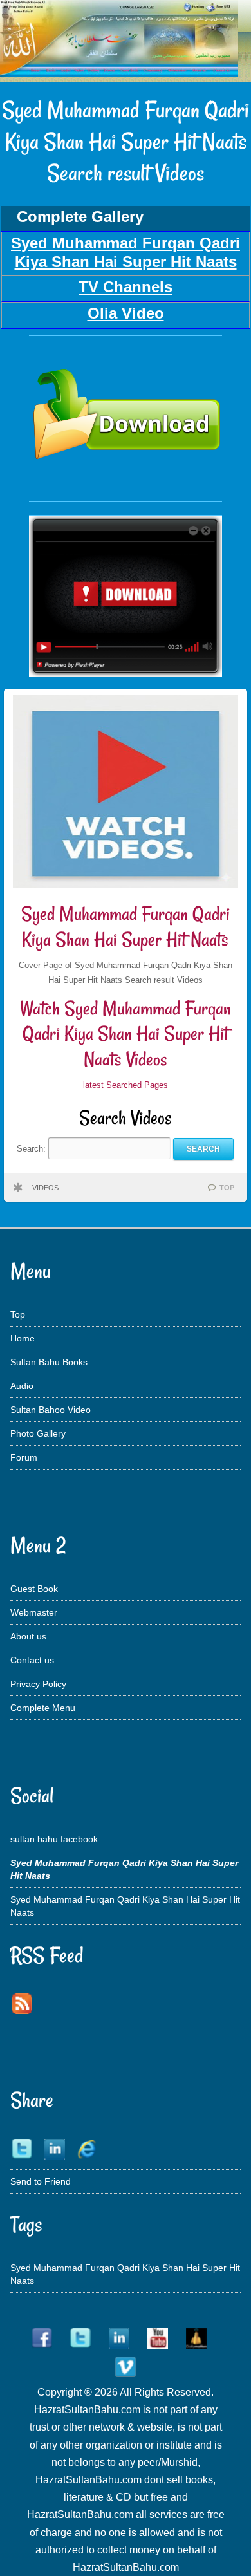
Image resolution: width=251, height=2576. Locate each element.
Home (23, 1338)
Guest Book (34, 1589)
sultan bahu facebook (54, 1839)
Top (18, 1314)
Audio (22, 1386)
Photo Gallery (38, 1433)
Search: (33, 1149)
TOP (227, 1188)
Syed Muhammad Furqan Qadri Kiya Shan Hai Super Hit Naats (126, 927)
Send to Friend (41, 2181)
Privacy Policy (38, 1684)
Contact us (32, 1660)
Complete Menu (43, 1708)
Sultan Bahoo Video (51, 1410)
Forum (24, 1457)
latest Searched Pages (126, 1085)
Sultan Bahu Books (49, 1362)
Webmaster (34, 1612)
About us (28, 1636)
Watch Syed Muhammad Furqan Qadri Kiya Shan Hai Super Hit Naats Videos (126, 1034)
